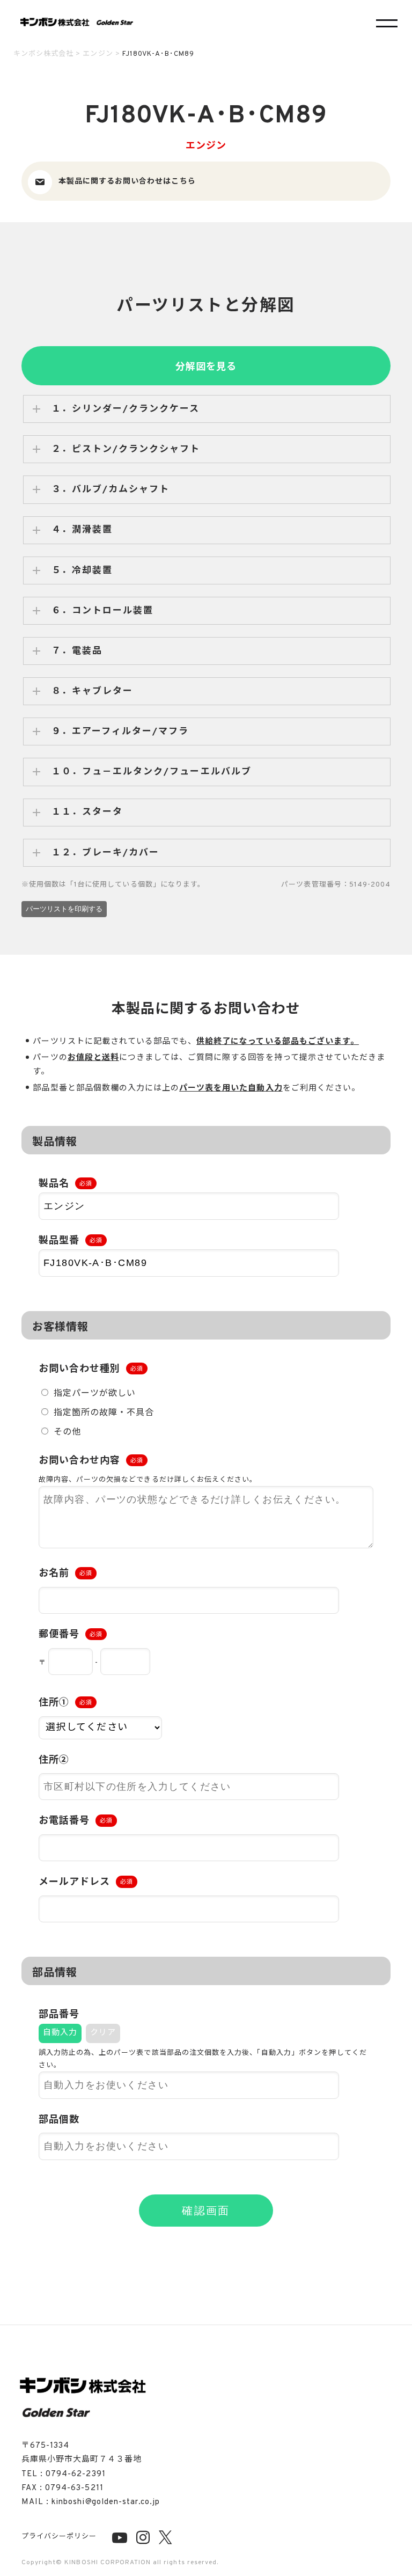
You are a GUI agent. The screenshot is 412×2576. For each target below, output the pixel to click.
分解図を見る (206, 367)
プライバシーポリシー (59, 2537)
